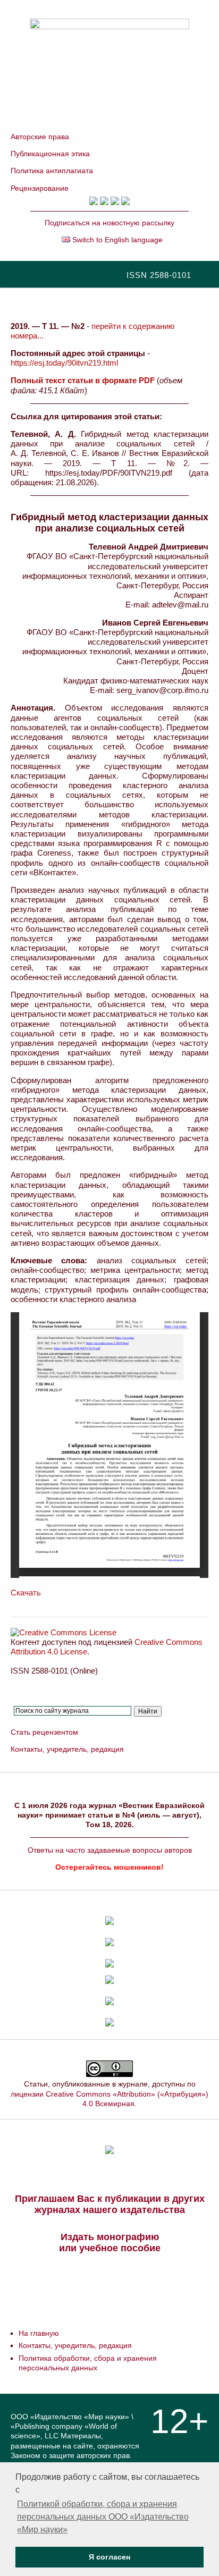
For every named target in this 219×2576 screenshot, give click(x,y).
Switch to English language (116, 240)
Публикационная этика (50, 154)
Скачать (26, 1593)
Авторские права (40, 137)
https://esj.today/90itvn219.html (64, 363)
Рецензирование (40, 188)
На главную (39, 2333)
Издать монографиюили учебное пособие (110, 2243)
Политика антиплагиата (52, 171)
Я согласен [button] (109, 2557)
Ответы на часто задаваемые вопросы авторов (110, 1850)
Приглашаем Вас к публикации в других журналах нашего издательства (110, 2204)
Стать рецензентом (44, 1732)
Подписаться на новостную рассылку (109, 223)
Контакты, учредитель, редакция (67, 1749)
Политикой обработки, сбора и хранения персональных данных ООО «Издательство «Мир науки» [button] (103, 2517)
